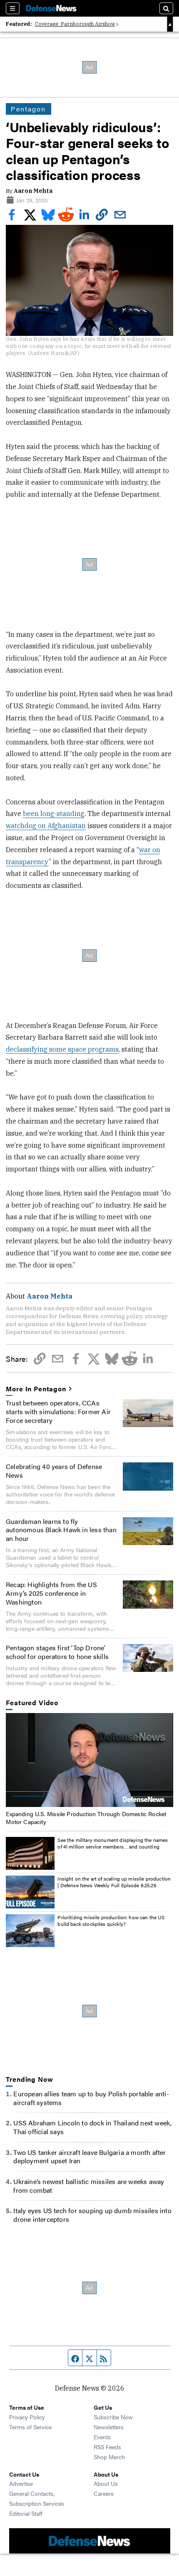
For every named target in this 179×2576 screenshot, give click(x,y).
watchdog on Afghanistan (46, 826)
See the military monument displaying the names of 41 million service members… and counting (113, 1843)
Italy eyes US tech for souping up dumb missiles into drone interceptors (92, 2215)
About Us (106, 2483)
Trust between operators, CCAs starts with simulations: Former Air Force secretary (58, 1411)
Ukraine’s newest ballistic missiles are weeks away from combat (89, 2186)
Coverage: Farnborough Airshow (75, 24)
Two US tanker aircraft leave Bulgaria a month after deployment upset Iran (89, 2157)
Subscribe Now (113, 2417)
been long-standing (54, 813)
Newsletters (109, 2427)
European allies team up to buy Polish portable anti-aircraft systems (91, 2098)
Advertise (21, 2483)
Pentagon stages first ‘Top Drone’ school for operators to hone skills (57, 1652)
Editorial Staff (26, 2513)
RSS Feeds (107, 2447)
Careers (104, 2493)
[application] (89, 1760)
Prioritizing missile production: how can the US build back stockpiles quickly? (111, 1920)
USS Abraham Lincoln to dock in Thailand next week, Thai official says (92, 2127)
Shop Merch (109, 2457)
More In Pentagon (36, 1389)
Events (102, 2437)
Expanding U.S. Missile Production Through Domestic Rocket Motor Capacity (86, 1817)
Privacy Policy (27, 2417)
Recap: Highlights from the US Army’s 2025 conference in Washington (51, 1593)
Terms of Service (30, 2427)
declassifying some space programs (62, 1049)
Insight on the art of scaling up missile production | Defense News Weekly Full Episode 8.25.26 (114, 1882)
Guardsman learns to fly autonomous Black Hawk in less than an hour (61, 1530)
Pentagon (28, 109)
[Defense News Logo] (51, 8)
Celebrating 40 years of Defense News (54, 1471)
